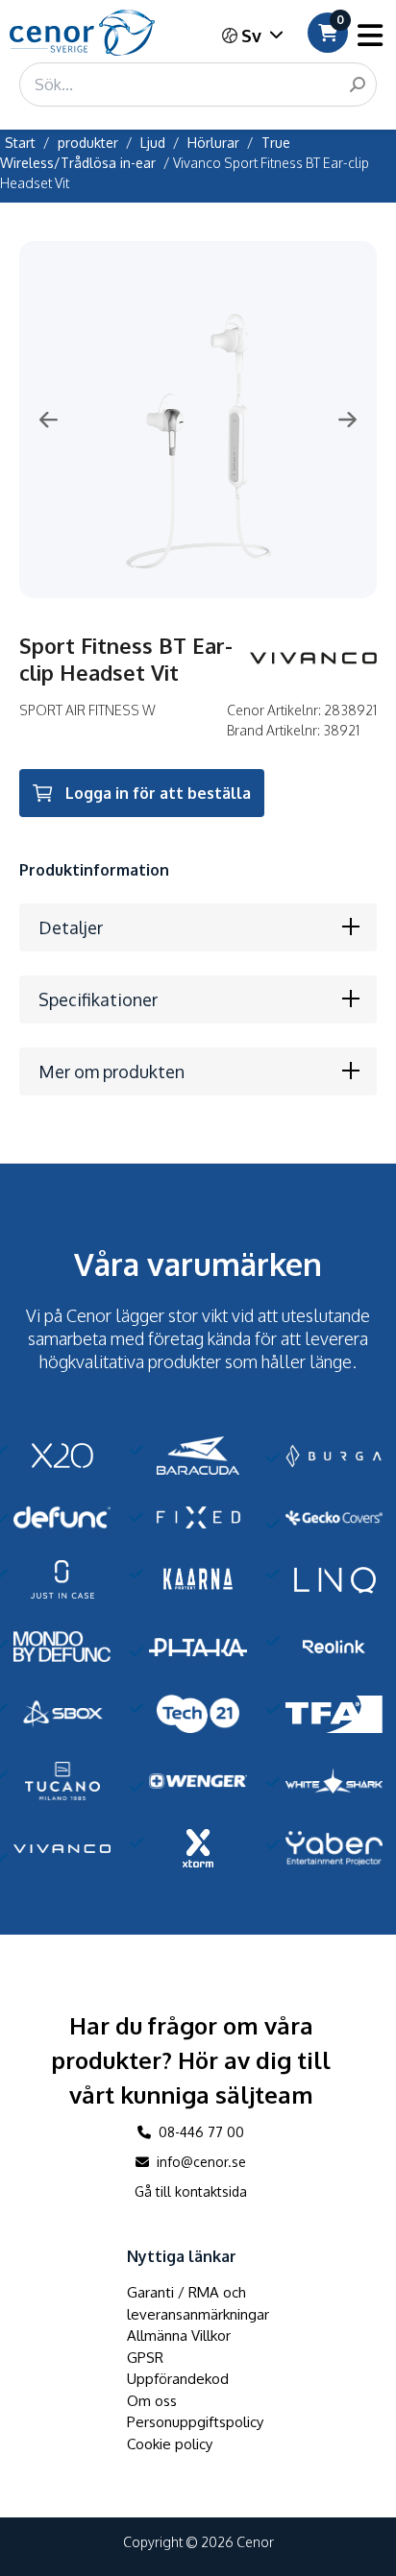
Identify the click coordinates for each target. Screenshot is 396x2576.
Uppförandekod (178, 2379)
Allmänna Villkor (179, 2335)
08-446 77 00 (199, 2132)
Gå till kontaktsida (191, 2191)
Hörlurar (213, 143)
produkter (88, 143)
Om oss (152, 2401)
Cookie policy (170, 2444)
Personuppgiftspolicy (195, 2422)
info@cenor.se (199, 2162)
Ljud (153, 143)
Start (20, 143)
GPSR (145, 2358)
